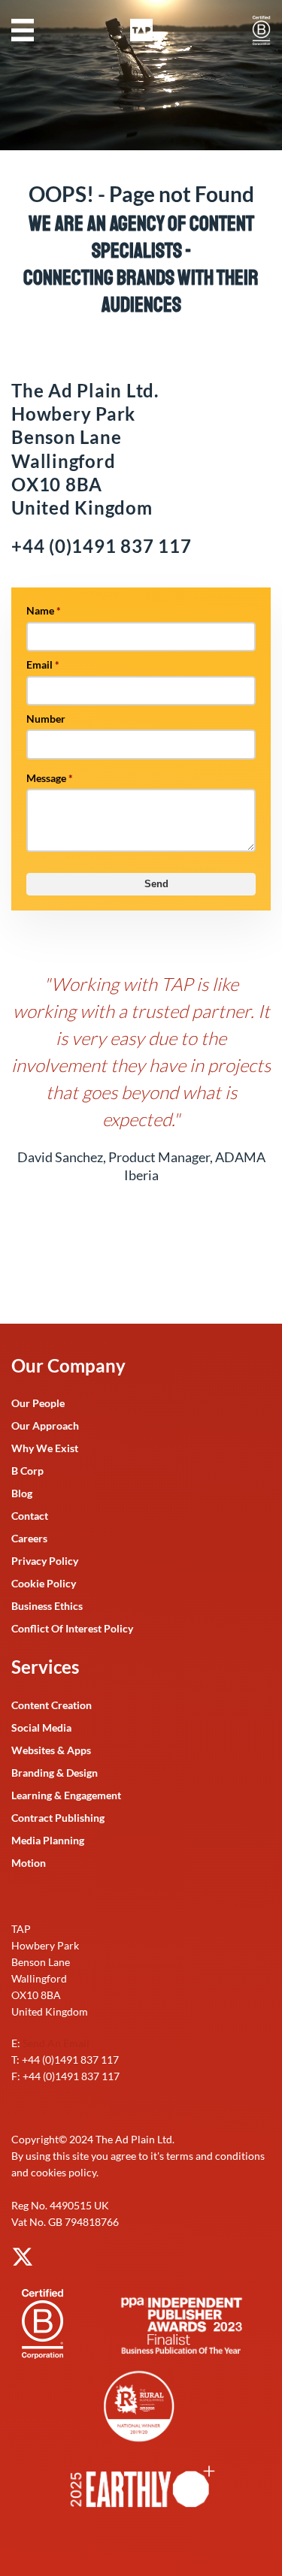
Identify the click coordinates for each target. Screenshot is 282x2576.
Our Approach (45, 1425)
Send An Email (56, 2043)
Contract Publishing (58, 1818)
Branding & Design (55, 1773)
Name (44, 610)
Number (46, 719)
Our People (38, 1403)
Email (43, 664)
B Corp (27, 1471)
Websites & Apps (51, 1750)
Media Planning (48, 1840)
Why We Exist (45, 1448)
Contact (30, 1516)
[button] (23, 30)
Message (50, 778)
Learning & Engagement (66, 1795)
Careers (29, 1538)
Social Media (41, 1727)
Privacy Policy (45, 1561)
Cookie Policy (44, 1583)
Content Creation (52, 1705)
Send (156, 884)
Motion (29, 1863)
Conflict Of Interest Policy (72, 1628)
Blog (22, 1493)
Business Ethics (47, 1606)
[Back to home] (141, 30)
